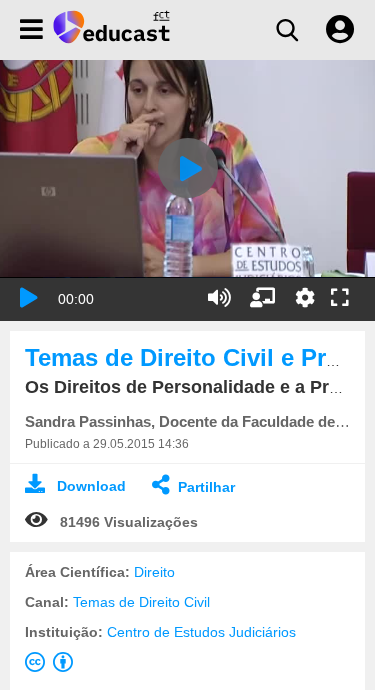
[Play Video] (188, 168)
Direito (154, 572)
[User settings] (340, 30)
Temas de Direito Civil (141, 602)
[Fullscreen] (340, 299)
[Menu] (31, 30)
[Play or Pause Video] (29, 298)
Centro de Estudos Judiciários (201, 632)
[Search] (287, 30)
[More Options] (305, 298)
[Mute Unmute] (219, 298)
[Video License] (53, 666)
